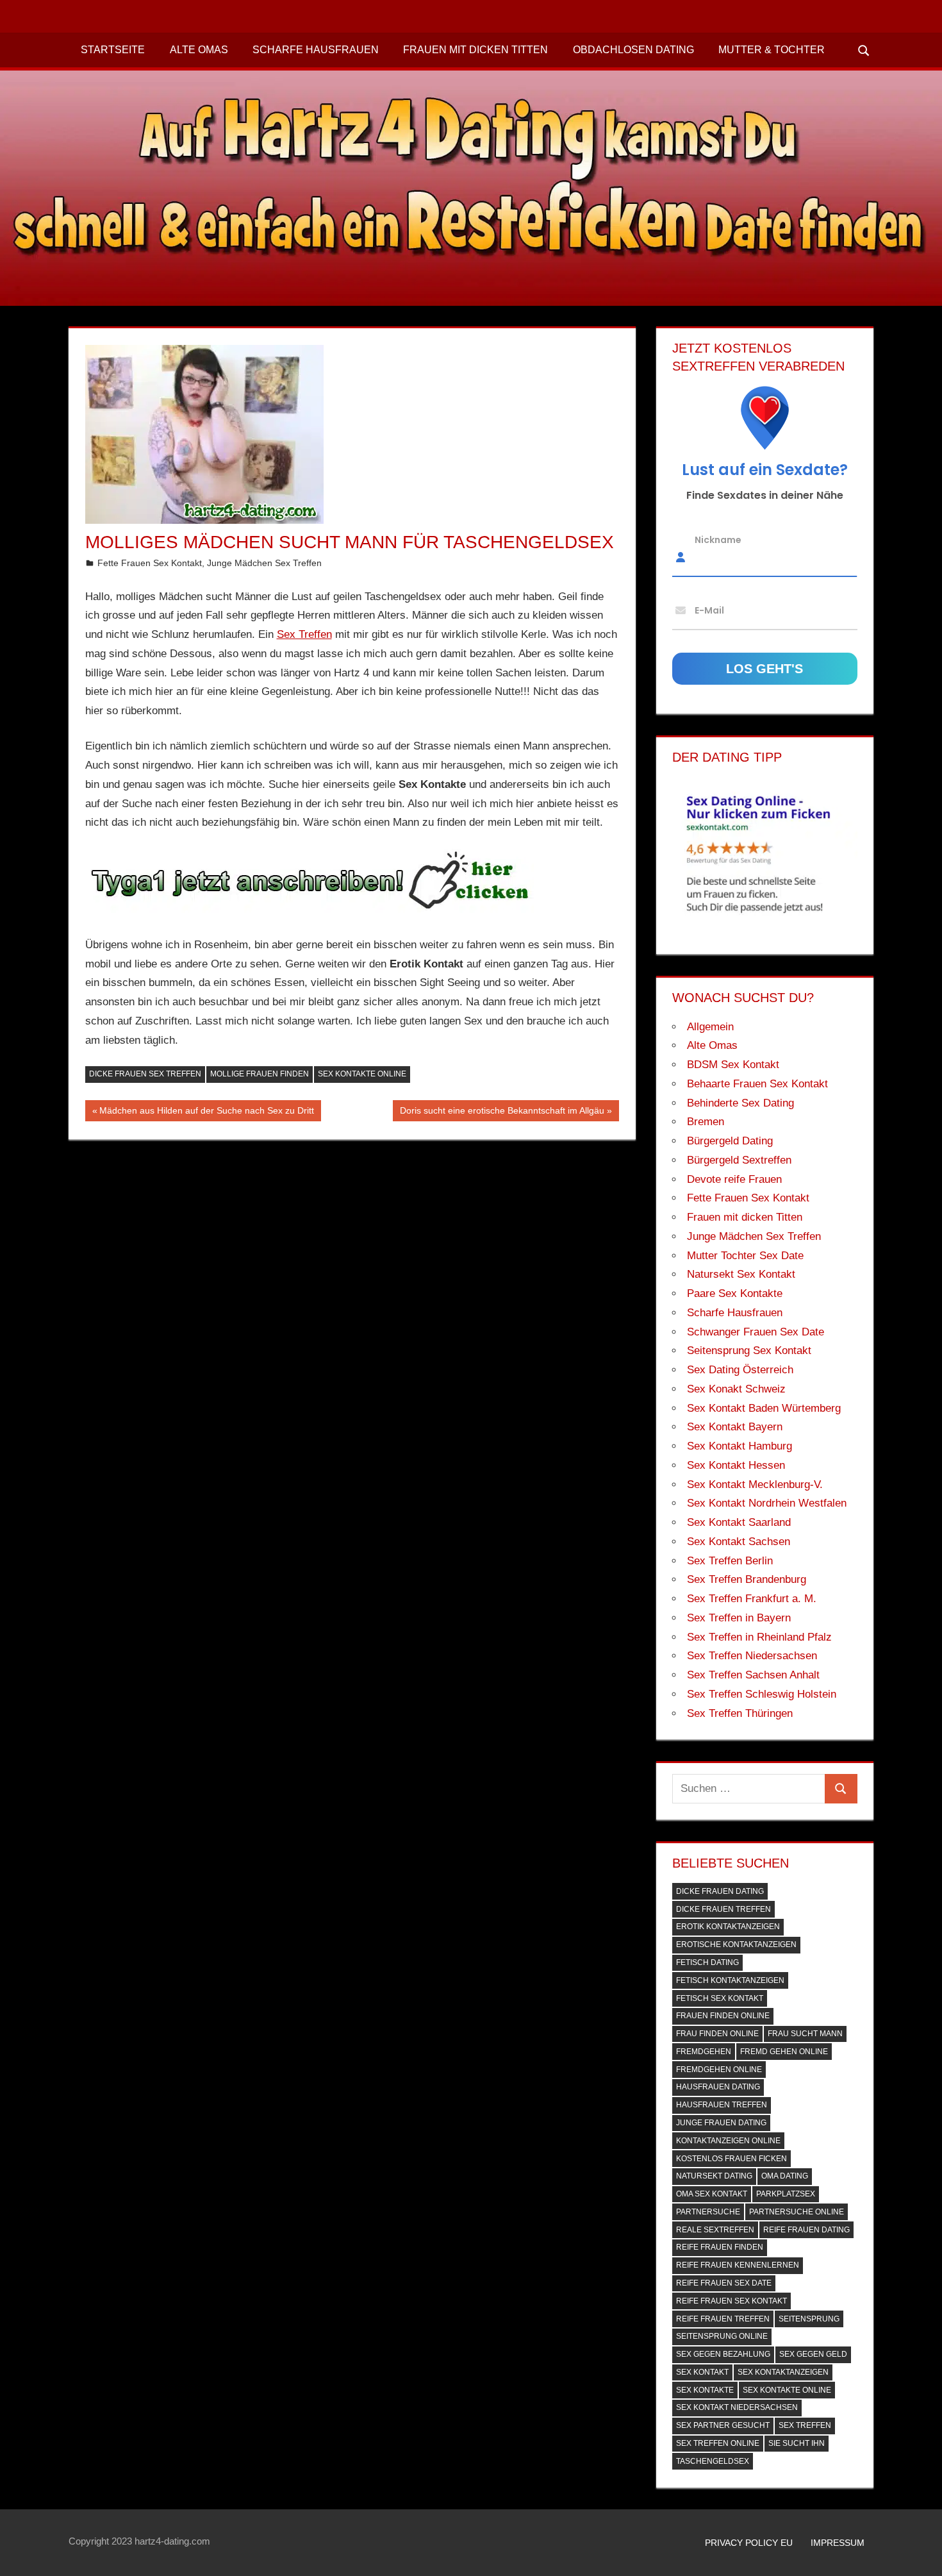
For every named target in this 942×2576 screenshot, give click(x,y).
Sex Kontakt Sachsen (739, 1542)
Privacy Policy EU (749, 2543)
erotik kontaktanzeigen (728, 1927)
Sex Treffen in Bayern (739, 1618)
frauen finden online (723, 2016)
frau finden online (717, 2034)
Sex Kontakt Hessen (736, 1465)
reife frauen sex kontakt (731, 2301)
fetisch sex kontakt (720, 1998)
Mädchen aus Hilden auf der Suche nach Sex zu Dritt (206, 1113)
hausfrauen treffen (722, 2105)
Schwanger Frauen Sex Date (756, 1332)
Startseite (113, 50)
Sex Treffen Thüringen (740, 1713)
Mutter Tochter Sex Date (745, 1256)
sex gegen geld (813, 2354)
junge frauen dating (721, 2123)
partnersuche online (797, 2212)
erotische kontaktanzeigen (736, 1945)
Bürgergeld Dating (730, 1141)
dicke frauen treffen (723, 1909)
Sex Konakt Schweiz (736, 1389)
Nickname (718, 539)
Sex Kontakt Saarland (739, 1522)
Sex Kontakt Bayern (735, 1427)
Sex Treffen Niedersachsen (752, 1656)
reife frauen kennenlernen (738, 2265)
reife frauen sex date (724, 2283)
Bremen (706, 1122)
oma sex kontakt (712, 2194)
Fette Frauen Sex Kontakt (150, 563)
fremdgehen (704, 2052)
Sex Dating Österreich (740, 1370)
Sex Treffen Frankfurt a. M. (752, 1599)
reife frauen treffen (723, 2319)
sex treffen (805, 2425)
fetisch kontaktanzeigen (730, 1980)
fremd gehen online (784, 2052)
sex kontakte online (362, 1074)
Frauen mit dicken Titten (475, 50)
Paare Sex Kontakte (735, 1293)
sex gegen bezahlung (723, 2354)
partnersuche (708, 2212)
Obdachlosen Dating (633, 50)
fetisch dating (707, 1962)
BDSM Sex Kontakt (733, 1065)
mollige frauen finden (260, 1074)
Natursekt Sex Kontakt (741, 1274)
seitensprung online (722, 2336)
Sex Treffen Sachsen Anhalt (753, 1675)
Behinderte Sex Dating (740, 1103)
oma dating (785, 2176)
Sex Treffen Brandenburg (747, 1579)
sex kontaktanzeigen (783, 2372)
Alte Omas (199, 50)
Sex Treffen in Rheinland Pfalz (759, 1637)
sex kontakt (702, 2372)
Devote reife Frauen (734, 1179)
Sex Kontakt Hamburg (740, 1446)
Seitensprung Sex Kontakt (749, 1351)
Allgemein (710, 1027)
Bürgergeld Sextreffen (739, 1160)
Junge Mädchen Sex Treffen (264, 563)
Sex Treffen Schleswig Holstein (762, 1694)
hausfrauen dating (718, 2087)
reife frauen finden (720, 2247)
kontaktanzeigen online (728, 2141)
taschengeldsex (713, 2461)
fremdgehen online (719, 2070)
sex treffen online (718, 2443)
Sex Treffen (304, 634)
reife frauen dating (806, 2230)
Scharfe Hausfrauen (316, 50)
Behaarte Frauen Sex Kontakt (757, 1084)
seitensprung (809, 2319)
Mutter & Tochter (772, 50)
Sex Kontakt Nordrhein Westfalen (767, 1503)
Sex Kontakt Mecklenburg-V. (755, 1485)
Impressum (838, 2543)
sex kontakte (705, 2390)
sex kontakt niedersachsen (737, 2407)
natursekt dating (714, 2176)
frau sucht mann (805, 2034)
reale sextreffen (715, 2230)
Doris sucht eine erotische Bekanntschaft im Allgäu (502, 1113)
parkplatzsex (786, 2194)
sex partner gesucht (723, 2425)
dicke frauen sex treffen (145, 1074)
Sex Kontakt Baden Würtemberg (764, 1408)
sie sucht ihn (797, 2443)
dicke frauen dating (720, 1891)
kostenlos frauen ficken (731, 2159)
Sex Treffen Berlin (730, 1561)
